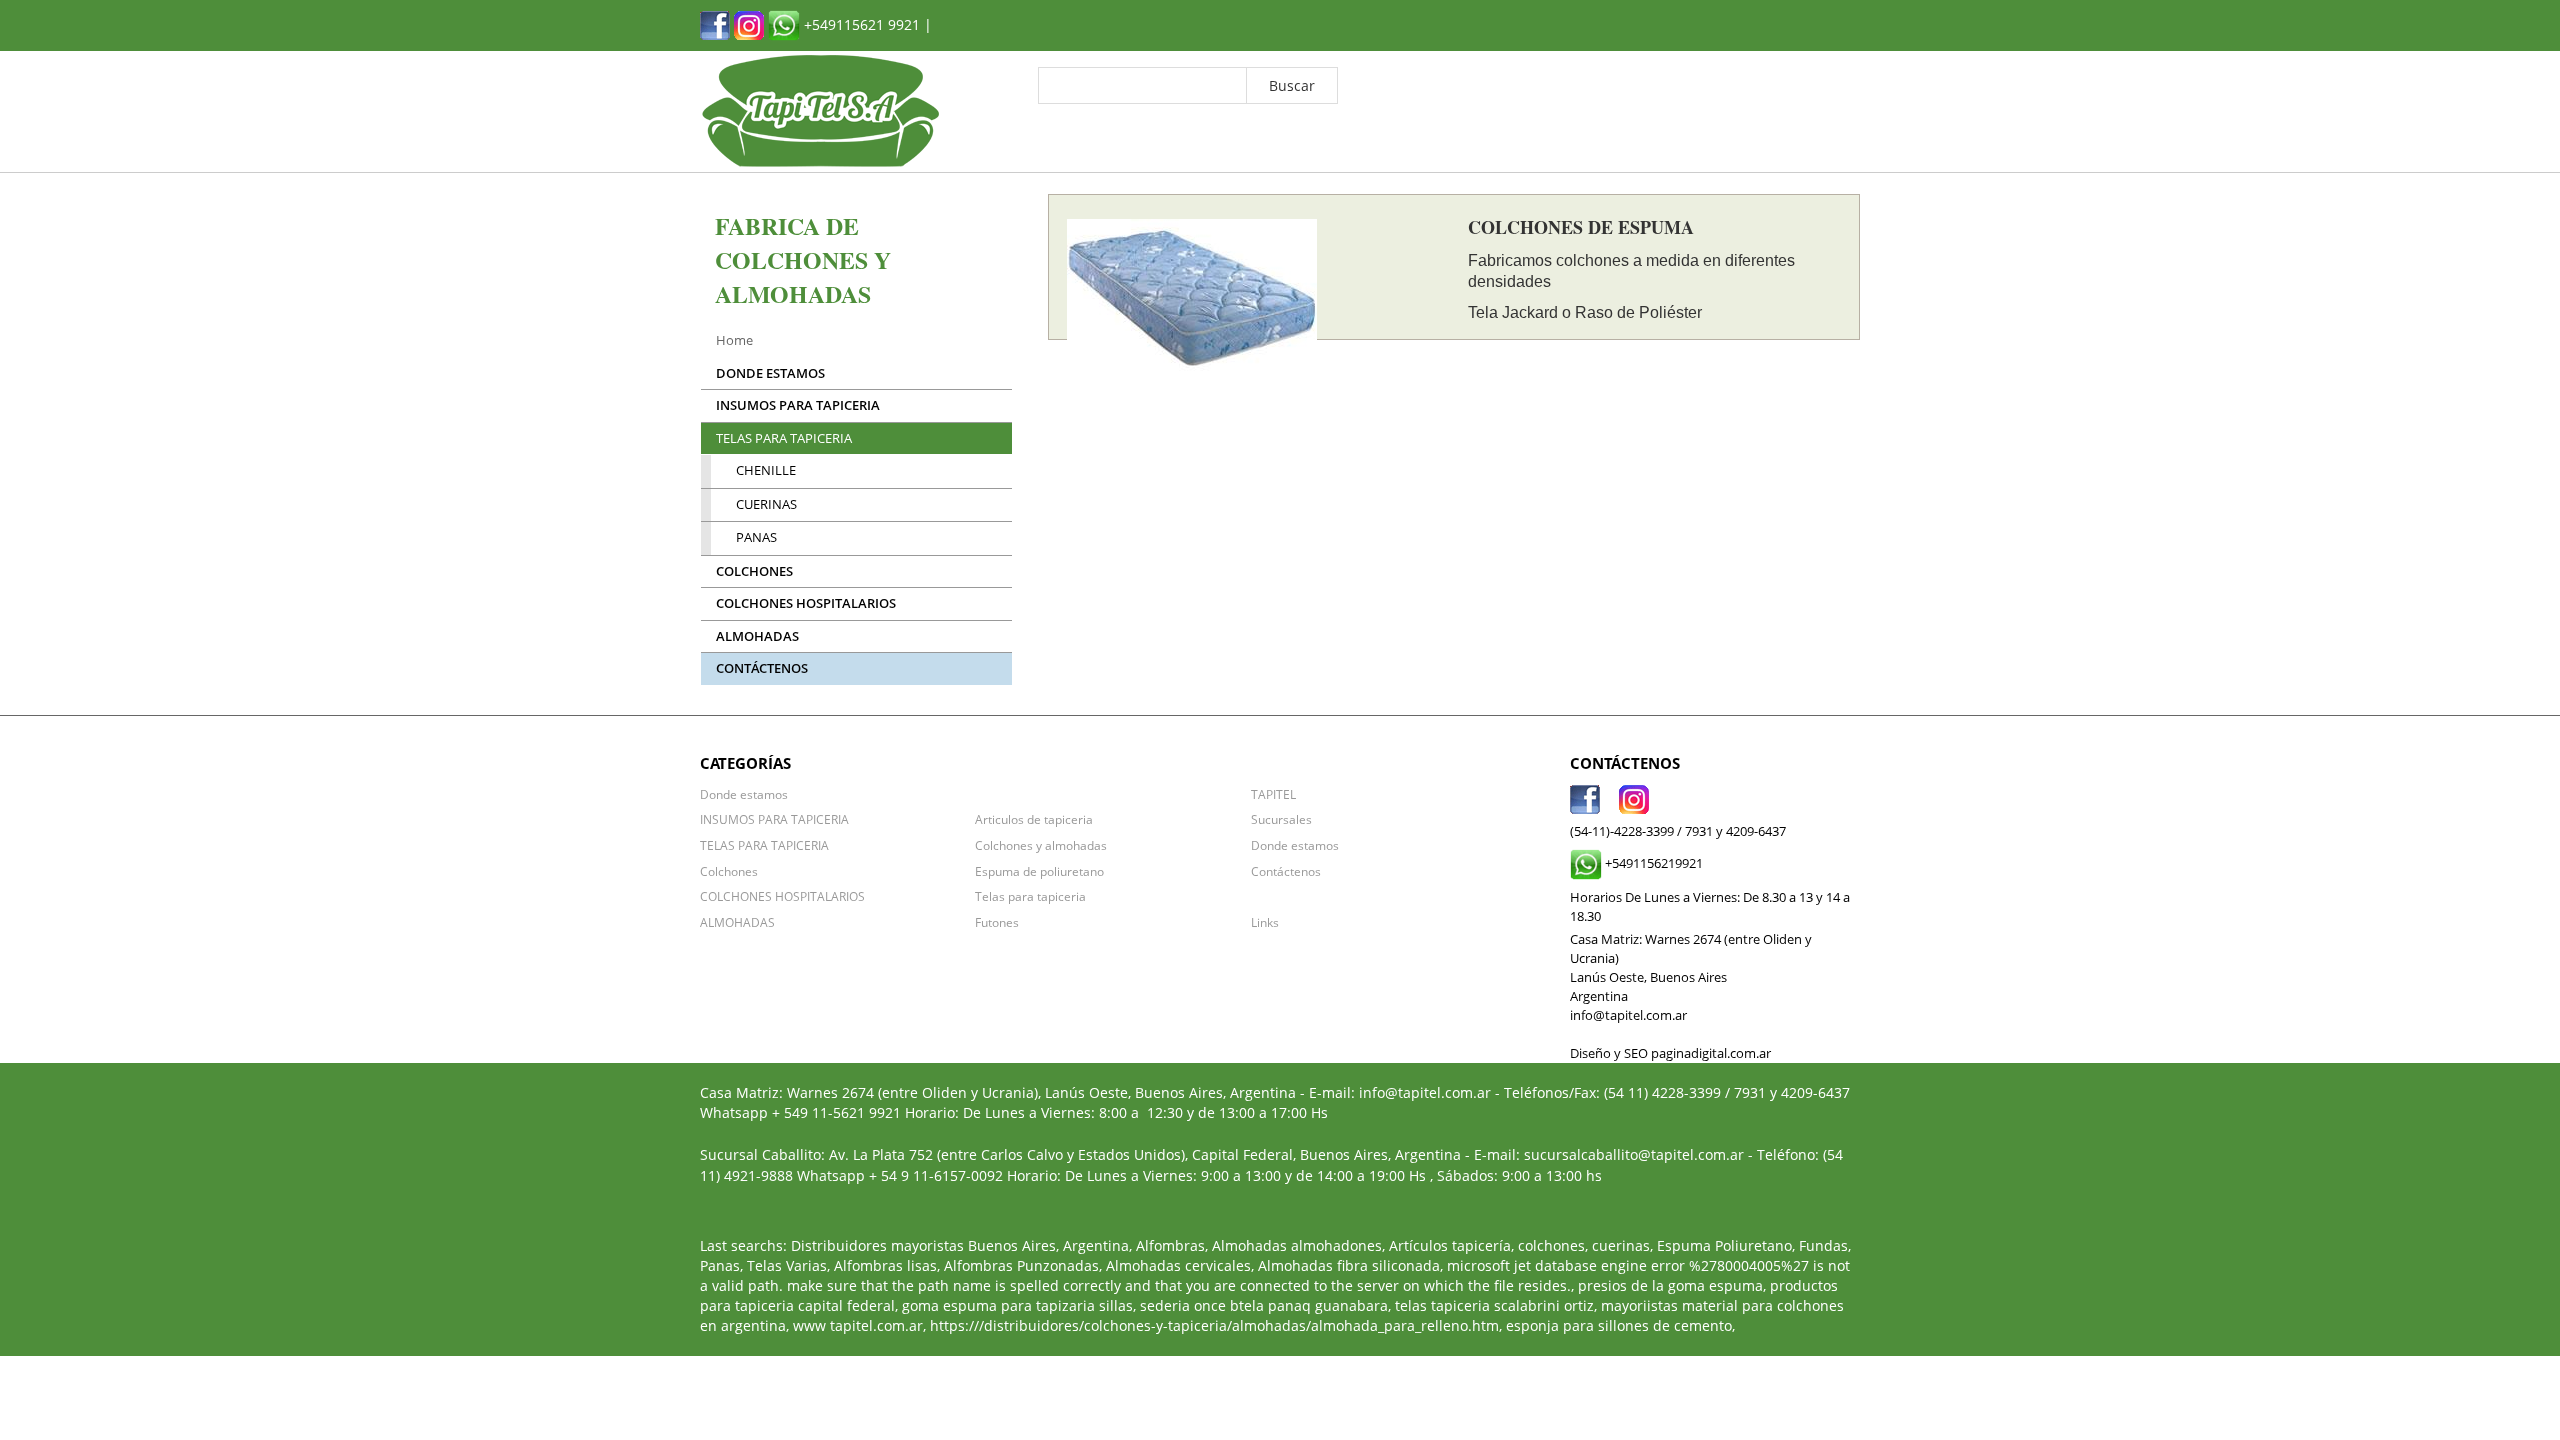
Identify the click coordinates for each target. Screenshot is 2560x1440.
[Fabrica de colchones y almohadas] (715, 23)
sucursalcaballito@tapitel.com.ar (1634, 1154)
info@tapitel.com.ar (1425, 1092)
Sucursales (1281, 819)
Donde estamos (770, 373)
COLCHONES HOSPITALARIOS (806, 603)
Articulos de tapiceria (1034, 819)
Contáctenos (762, 668)
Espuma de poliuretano (1039, 871)
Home (734, 340)
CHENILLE (766, 470)
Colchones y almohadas (1041, 845)
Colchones (754, 571)
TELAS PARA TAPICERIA (784, 438)
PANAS (756, 537)
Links (1265, 922)
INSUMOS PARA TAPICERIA (798, 405)
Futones (997, 922)
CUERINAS (766, 504)
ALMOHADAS (757, 636)
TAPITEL (1273, 794)
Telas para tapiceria (1030, 896)
